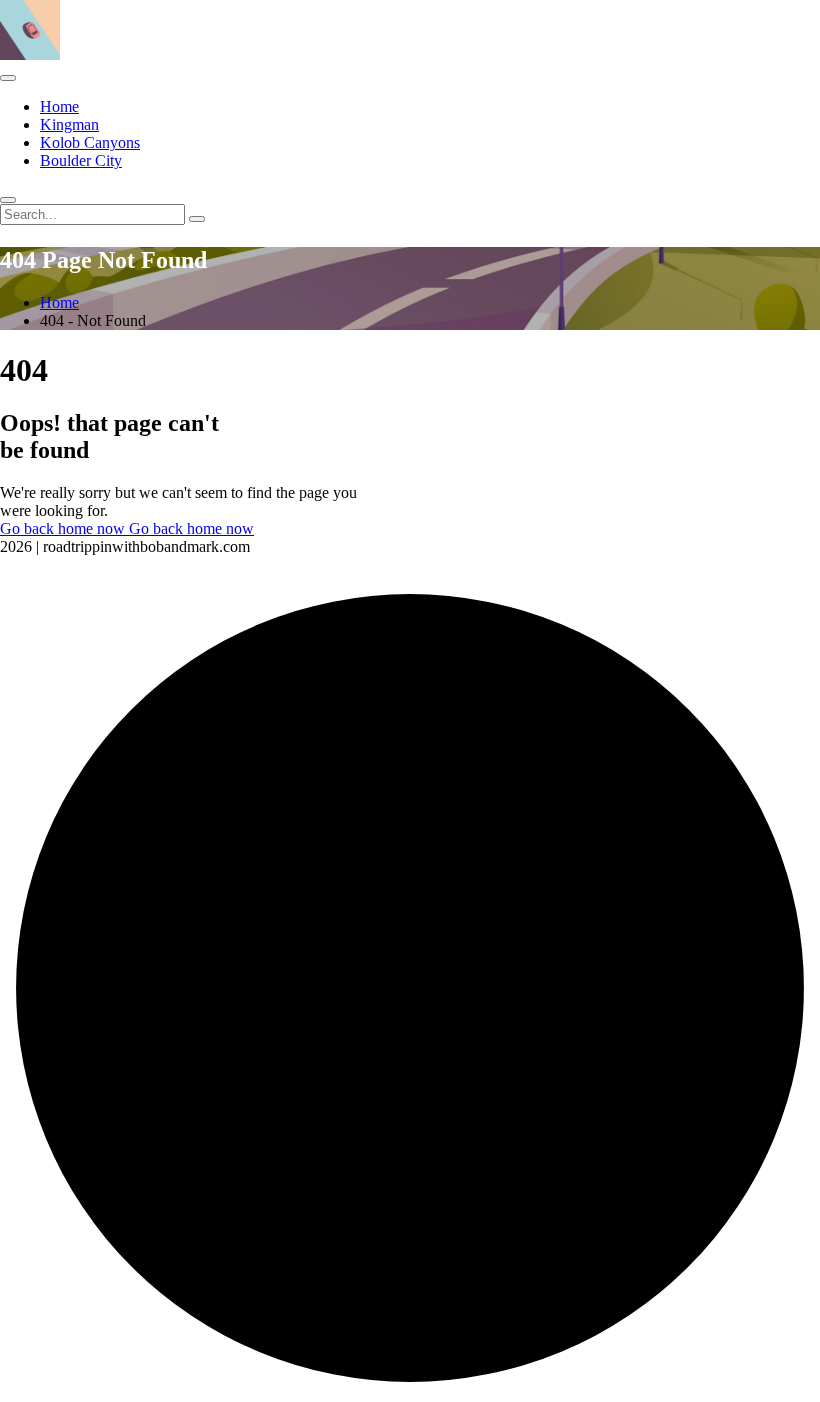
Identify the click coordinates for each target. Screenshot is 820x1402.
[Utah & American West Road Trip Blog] (30, 54)
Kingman (69, 124)
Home (59, 106)
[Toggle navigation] (8, 78)
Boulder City (81, 160)
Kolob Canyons (90, 142)
